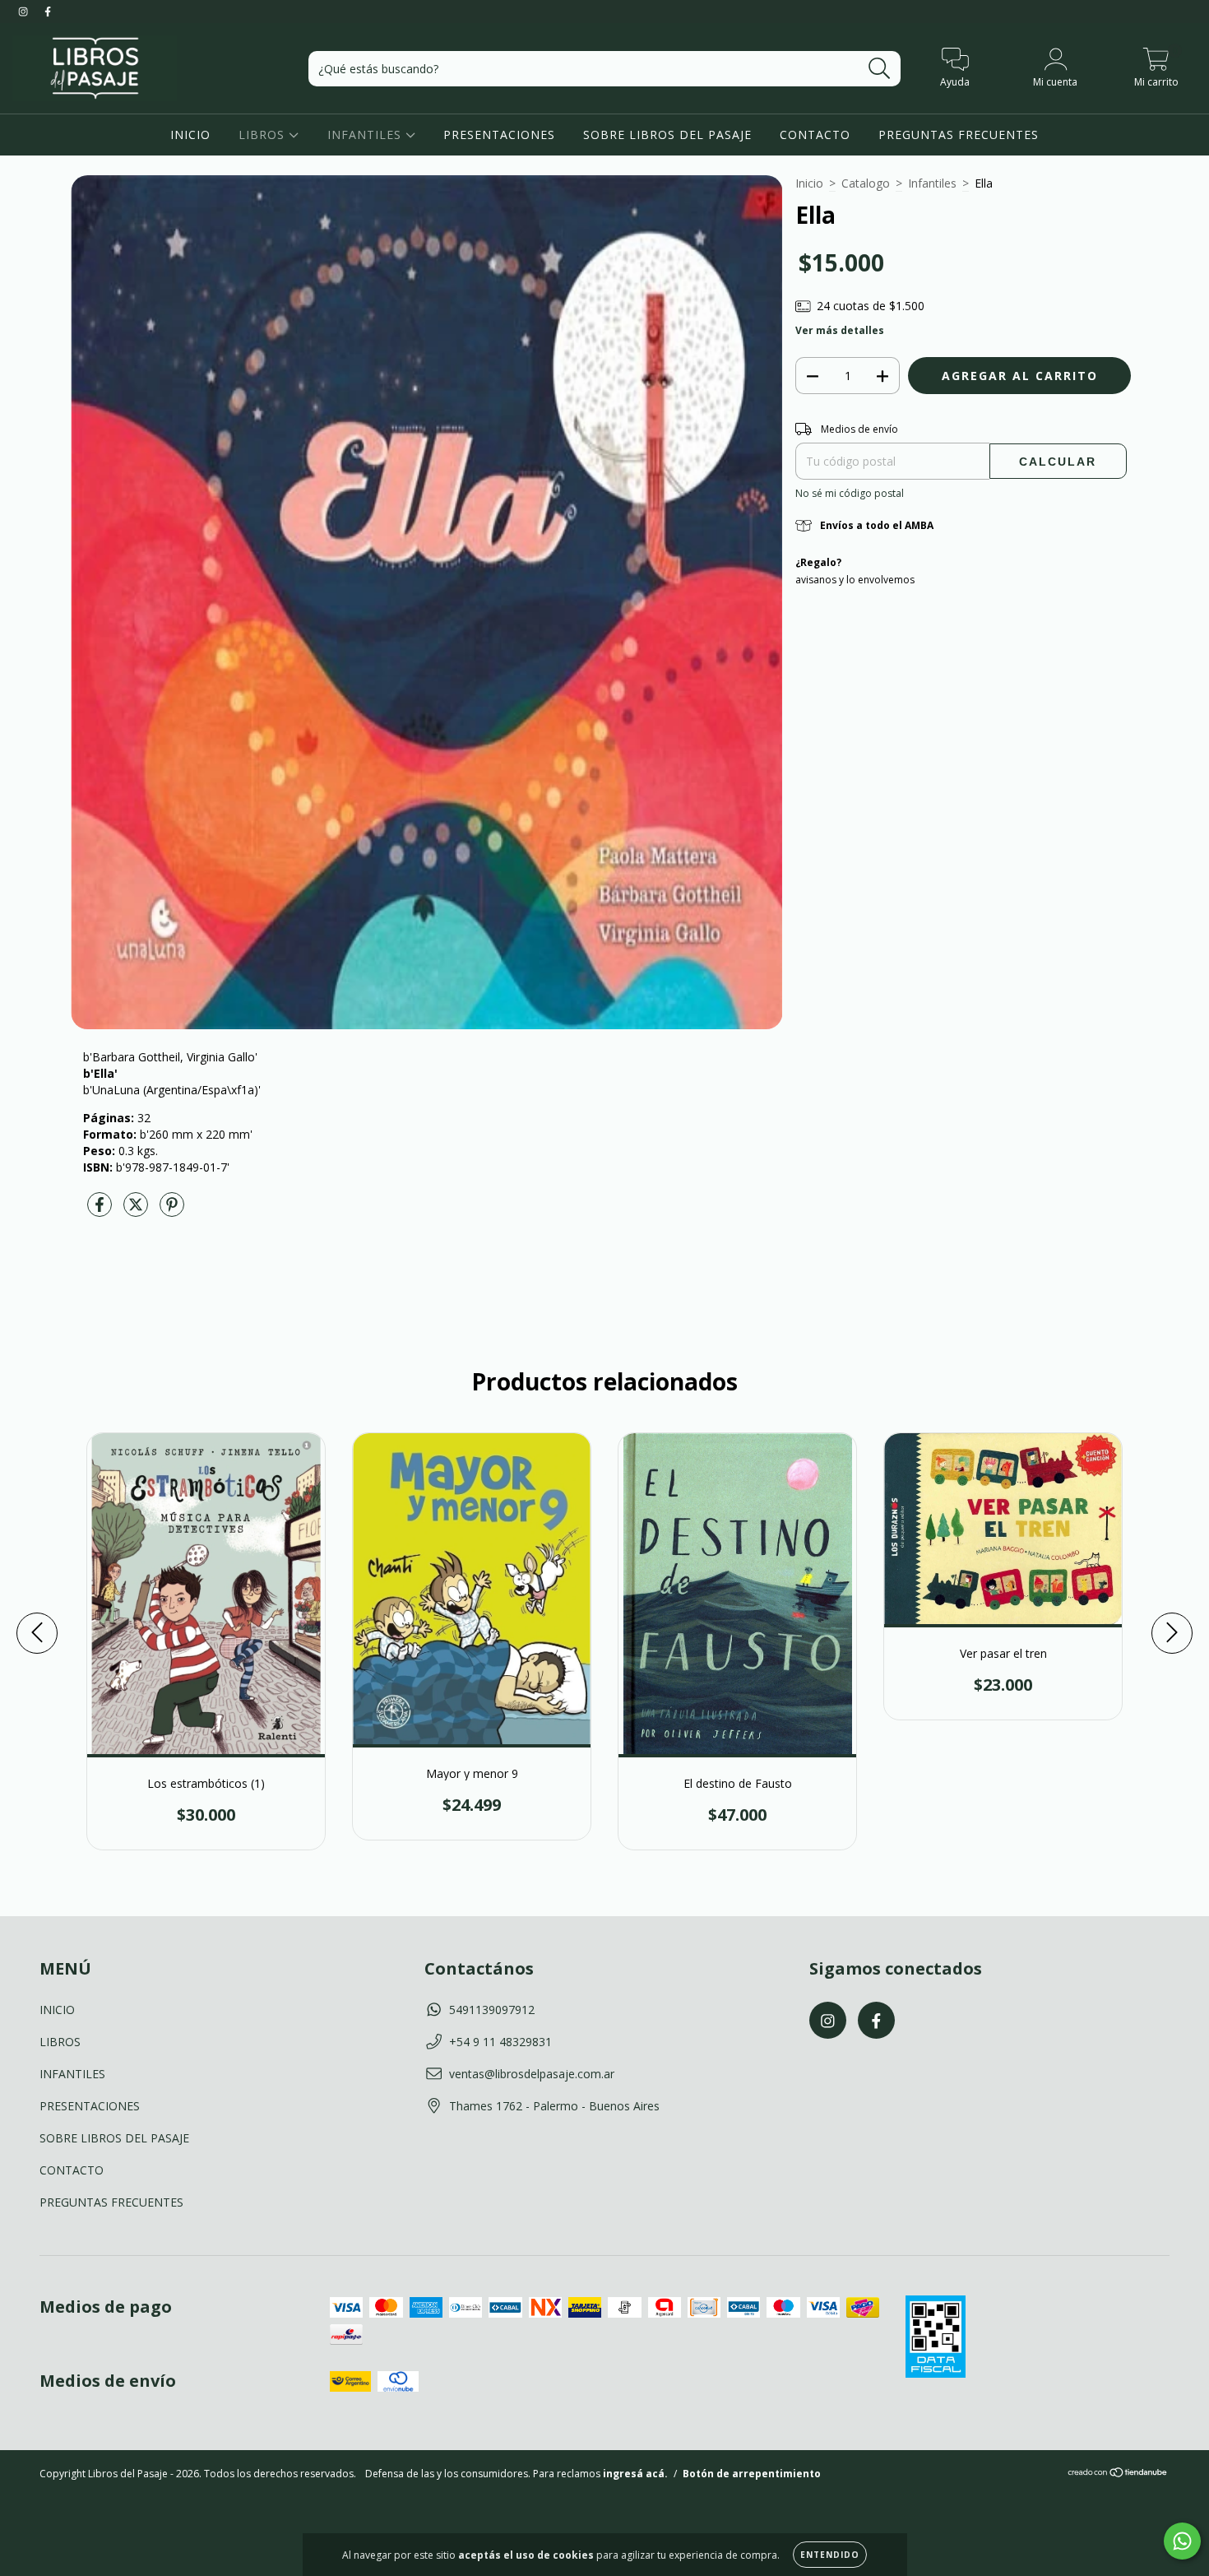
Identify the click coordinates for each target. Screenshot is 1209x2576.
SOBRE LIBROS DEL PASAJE (667, 135)
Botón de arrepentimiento (752, 2474)
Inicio (809, 183)
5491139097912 (492, 2010)
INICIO (190, 135)
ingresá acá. (635, 2474)
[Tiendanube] (1118, 2474)
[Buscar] (880, 69)
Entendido (830, 2555)
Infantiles (932, 183)
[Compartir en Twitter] (137, 1211)
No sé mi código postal (850, 493)
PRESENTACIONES (499, 135)
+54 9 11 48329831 (500, 2042)
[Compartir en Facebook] (101, 1211)
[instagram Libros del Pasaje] (25, 11)
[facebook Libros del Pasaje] (48, 11)
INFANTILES (366, 135)
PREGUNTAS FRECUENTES (959, 135)
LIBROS (264, 135)
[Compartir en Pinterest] (172, 1211)
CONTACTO (815, 135)
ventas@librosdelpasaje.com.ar (532, 2074)
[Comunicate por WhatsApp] (1182, 2541)
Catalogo (866, 183)
